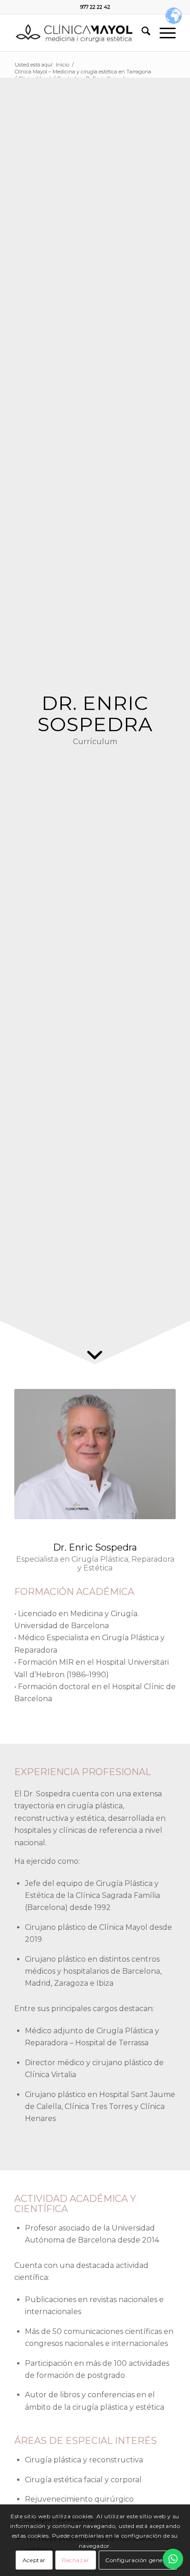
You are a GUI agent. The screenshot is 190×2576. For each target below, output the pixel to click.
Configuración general (138, 2560)
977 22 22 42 (95, 7)
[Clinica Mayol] (79, 33)
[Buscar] (141, 33)
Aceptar (34, 2560)
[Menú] (163, 33)
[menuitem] (141, 33)
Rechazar (76, 2560)
